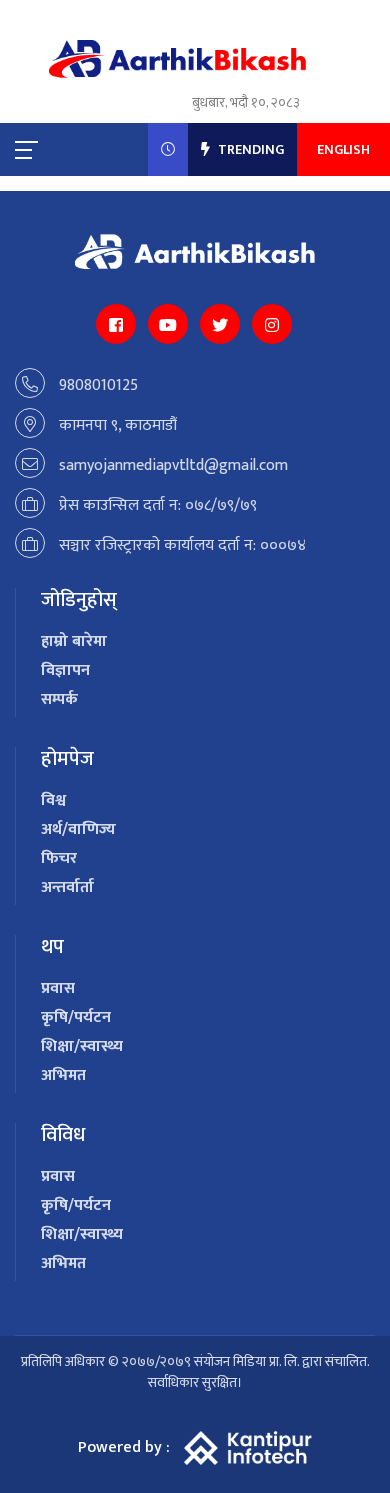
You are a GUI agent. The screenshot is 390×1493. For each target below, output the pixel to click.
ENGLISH (343, 149)
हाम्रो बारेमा (74, 641)
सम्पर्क (59, 699)
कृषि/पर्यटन (76, 1017)
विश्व (53, 800)
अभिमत (63, 1075)
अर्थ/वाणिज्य (78, 829)
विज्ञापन (65, 670)
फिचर (59, 858)
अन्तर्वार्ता (67, 887)
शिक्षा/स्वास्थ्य (82, 1046)
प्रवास (58, 988)
